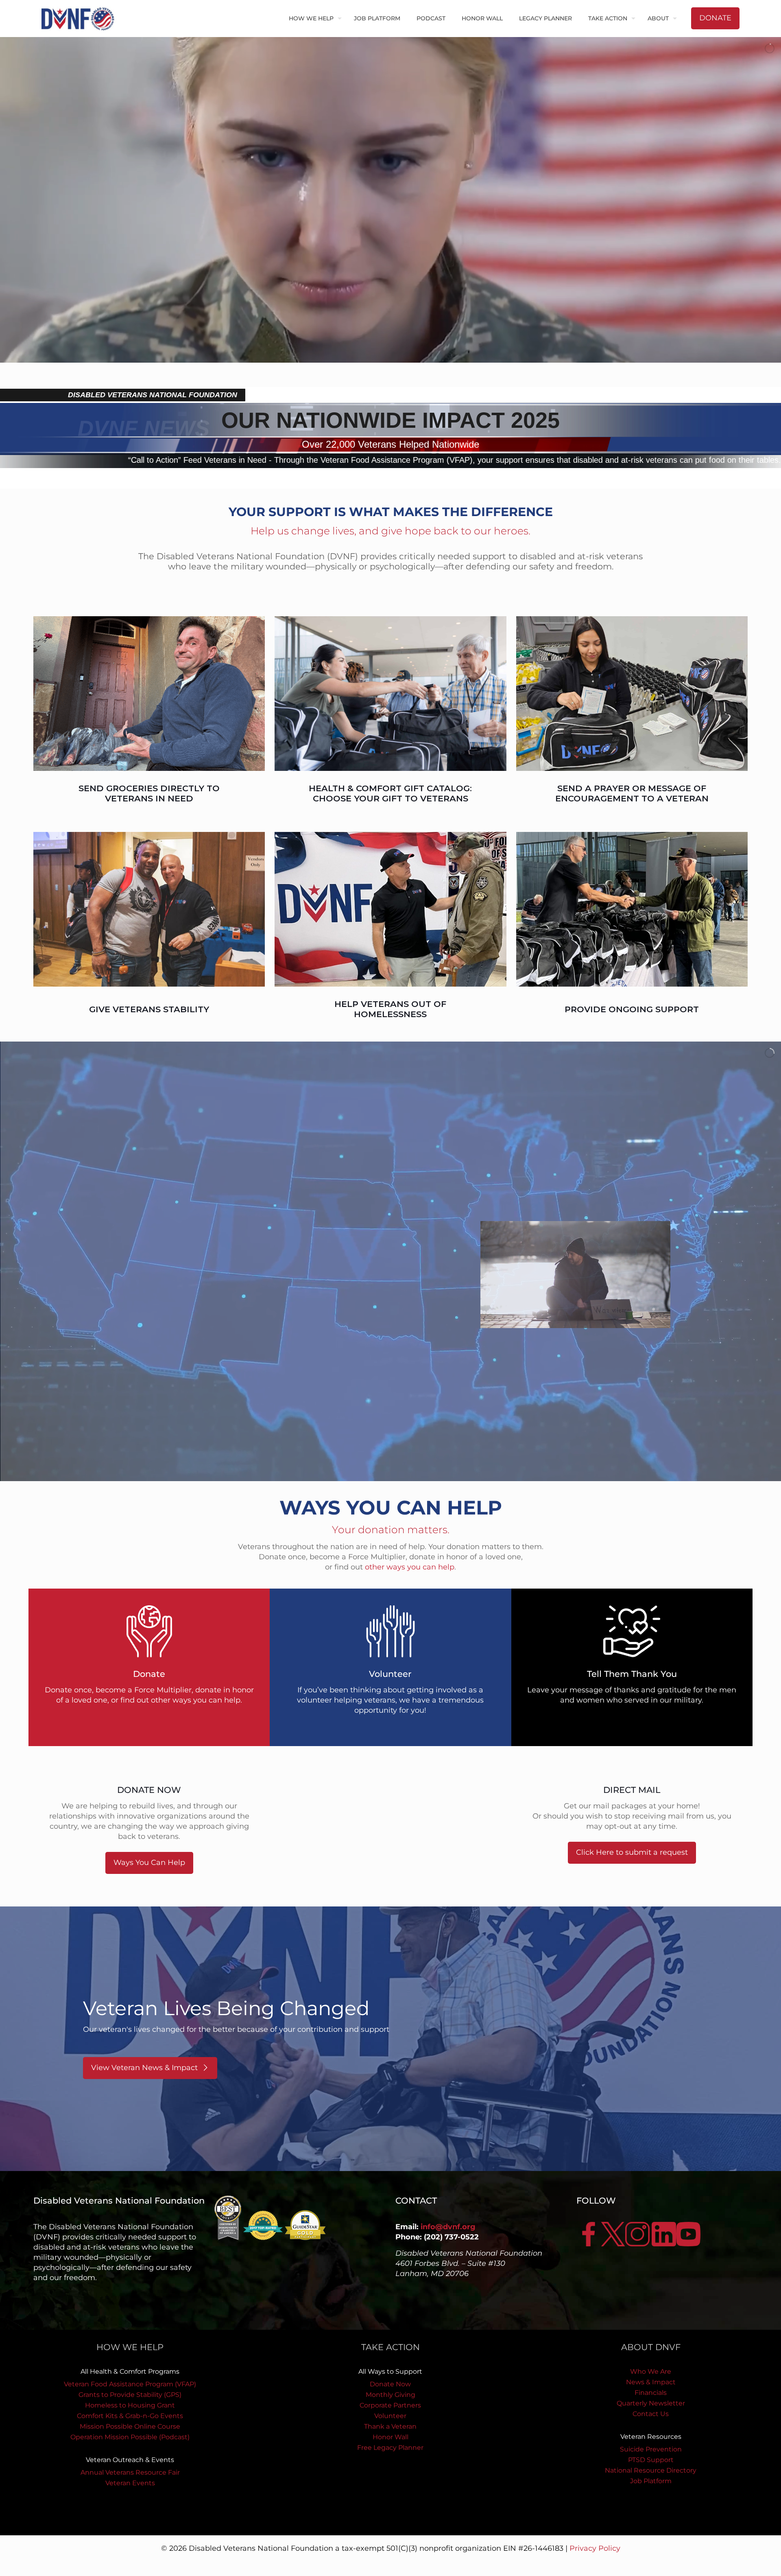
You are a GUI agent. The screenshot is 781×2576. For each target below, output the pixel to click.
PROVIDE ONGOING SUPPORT (632, 1009)
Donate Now (390, 2384)
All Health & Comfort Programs (130, 2371)
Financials (651, 2393)
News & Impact (651, 2382)
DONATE (715, 18)
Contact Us (651, 2414)
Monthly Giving (390, 2395)
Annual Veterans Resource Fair (130, 2472)
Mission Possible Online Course (130, 2426)
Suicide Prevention (651, 2449)
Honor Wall (390, 2437)
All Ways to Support (390, 2371)
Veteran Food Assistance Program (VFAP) (130, 2384)
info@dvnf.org (448, 2227)
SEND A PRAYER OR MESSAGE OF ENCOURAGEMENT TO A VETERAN (632, 793)
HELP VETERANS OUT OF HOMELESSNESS (390, 1009)
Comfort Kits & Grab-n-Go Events (130, 2416)
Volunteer (390, 2416)
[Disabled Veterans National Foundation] (81, 18)
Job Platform (651, 2481)
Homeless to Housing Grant (130, 2405)
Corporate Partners (390, 2405)
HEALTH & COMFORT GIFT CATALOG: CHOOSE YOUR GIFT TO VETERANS (390, 793)
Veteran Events (130, 2483)
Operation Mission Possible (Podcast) (130, 2437)
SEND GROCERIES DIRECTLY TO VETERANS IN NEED (149, 793)
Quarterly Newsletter (651, 2403)
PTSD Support (651, 2460)
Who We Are (651, 2371)
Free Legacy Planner (390, 2448)
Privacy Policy (595, 2548)
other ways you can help (410, 1567)
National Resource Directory (651, 2470)
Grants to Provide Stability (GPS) (130, 2395)
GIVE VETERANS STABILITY (149, 1009)
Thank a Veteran (390, 2426)
